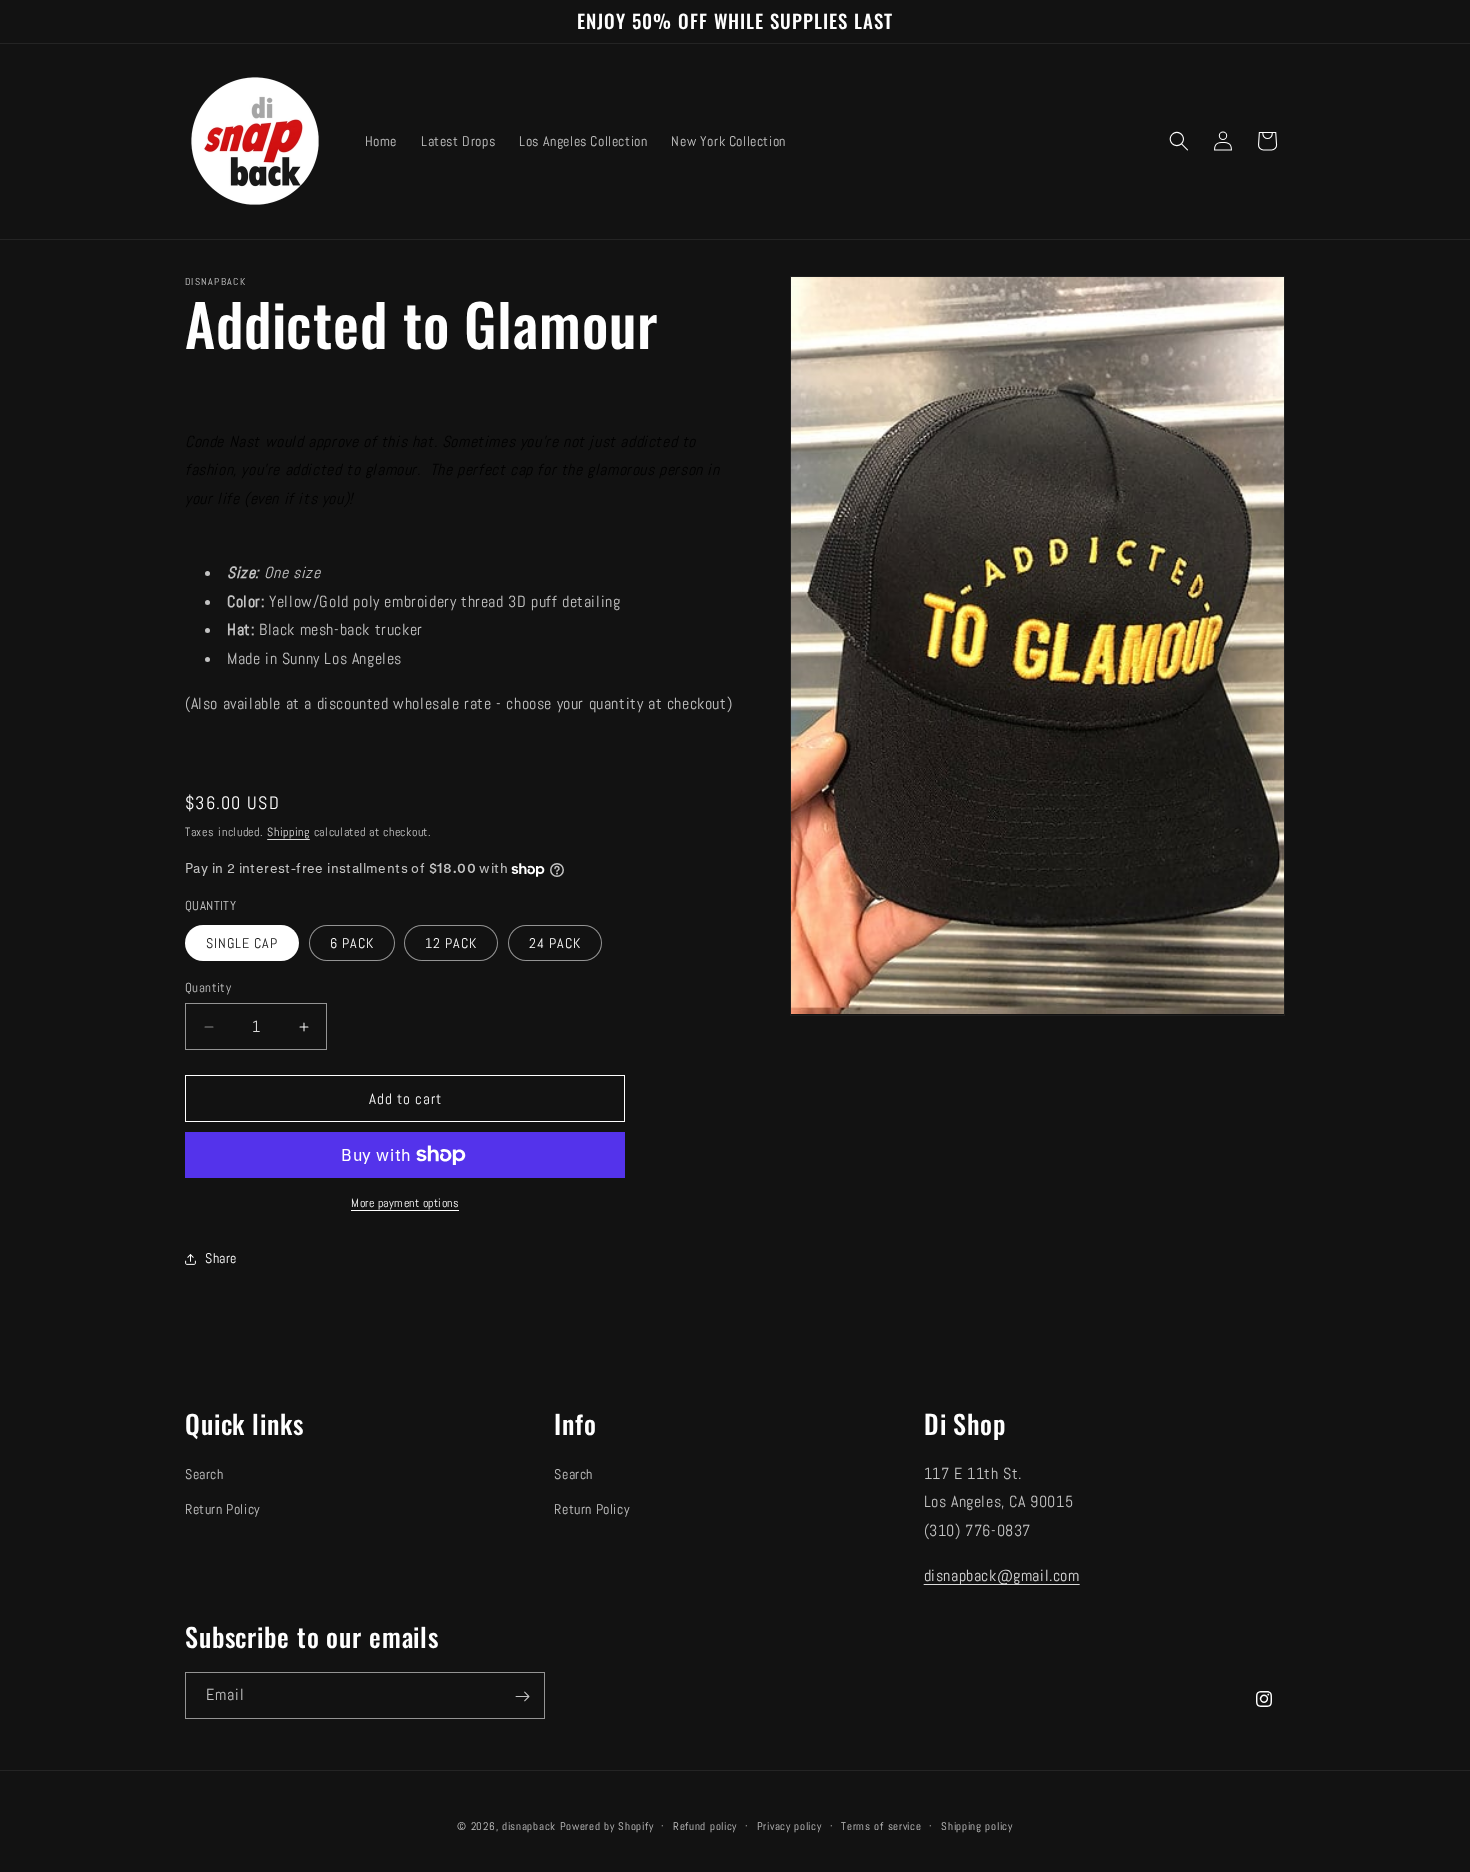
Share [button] (221, 1258)
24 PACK (555, 943)
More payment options (405, 1203)
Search (204, 1474)
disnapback (529, 1826)
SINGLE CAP (242, 943)
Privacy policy (789, 1825)
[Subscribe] (522, 1696)
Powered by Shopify (607, 1826)
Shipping (288, 832)
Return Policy (223, 1509)
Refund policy (705, 1825)
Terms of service (881, 1825)
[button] (1179, 141)
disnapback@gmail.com (1002, 1575)
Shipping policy (977, 1825)
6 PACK (352, 943)
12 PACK (451, 943)
